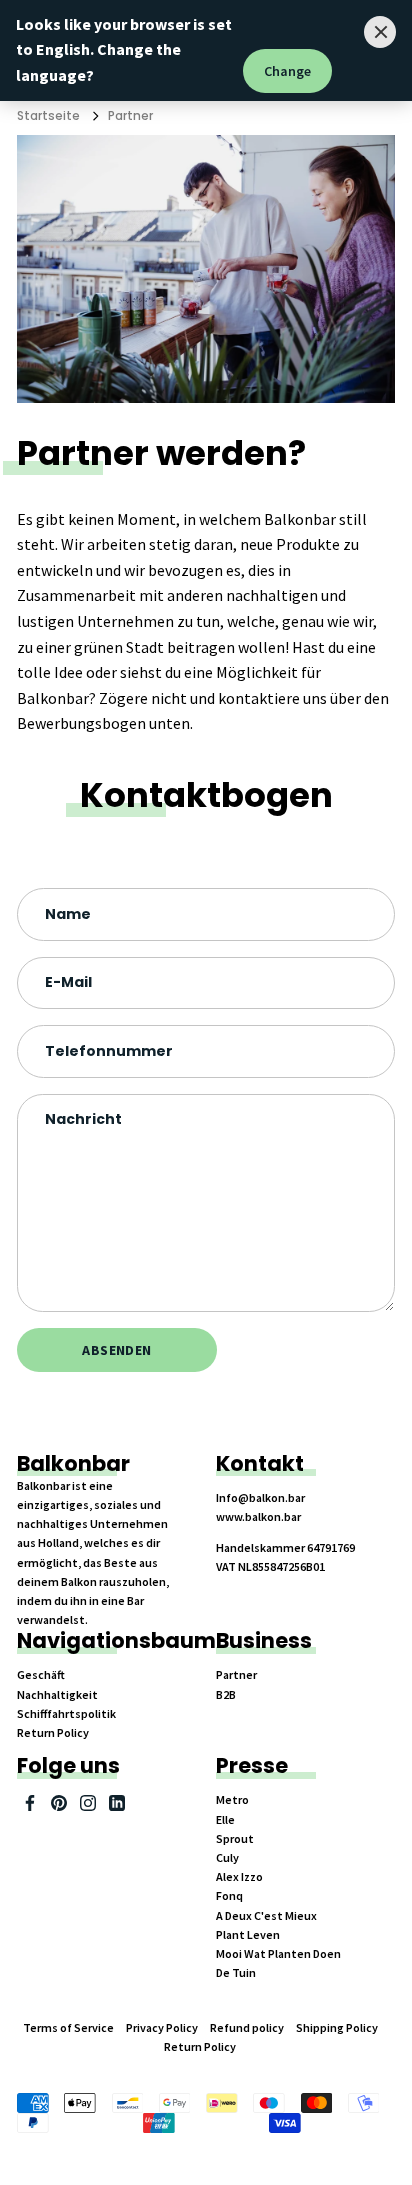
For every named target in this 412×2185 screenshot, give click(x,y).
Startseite (48, 115)
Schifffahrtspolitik (66, 1713)
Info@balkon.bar (260, 1497)
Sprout (235, 1838)
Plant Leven (248, 1934)
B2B (226, 1694)
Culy (227, 1857)
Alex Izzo (239, 1876)
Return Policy (53, 1732)
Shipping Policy (337, 2027)
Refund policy (247, 2027)
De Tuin (236, 1972)
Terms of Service (68, 2027)
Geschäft (41, 1674)
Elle (225, 1819)
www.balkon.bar (258, 1516)
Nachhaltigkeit (57, 1694)
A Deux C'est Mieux (266, 1915)
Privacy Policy (162, 2027)
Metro (232, 1799)
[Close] (380, 32)
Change (287, 71)
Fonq (229, 1895)
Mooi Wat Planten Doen (278, 1953)
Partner (130, 115)
